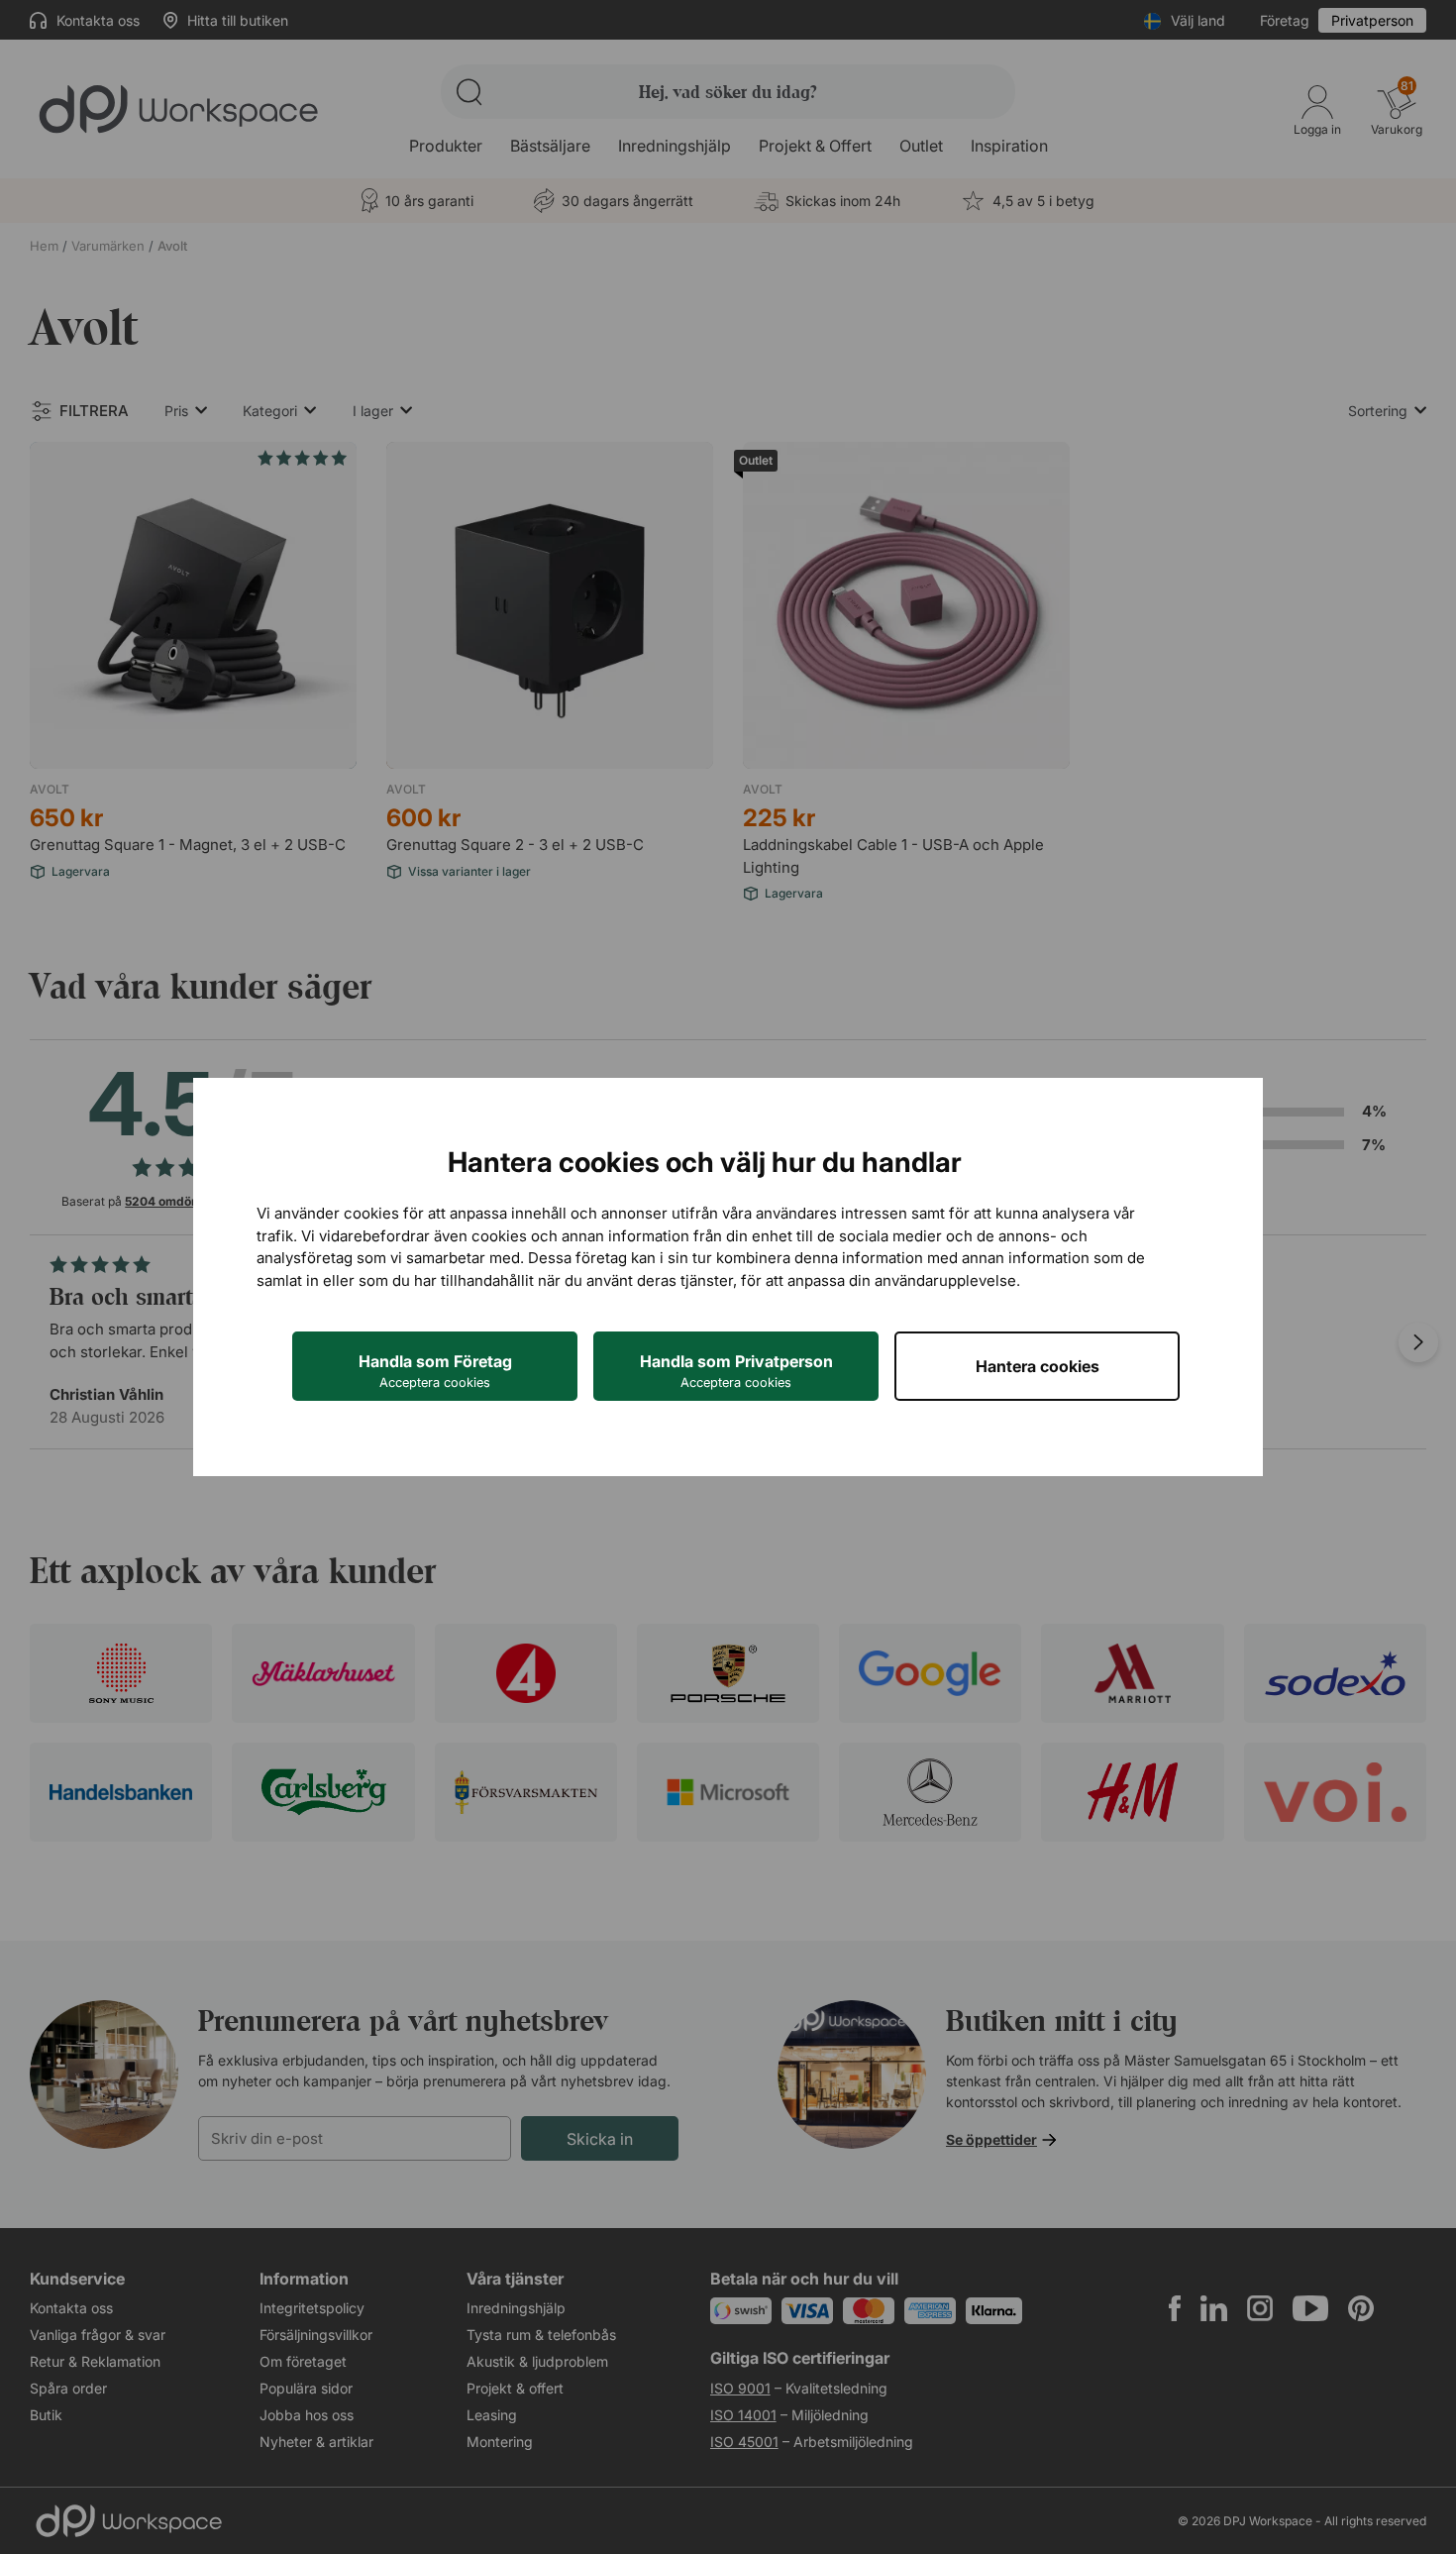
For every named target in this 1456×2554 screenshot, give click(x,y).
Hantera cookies (1038, 1366)
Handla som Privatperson (736, 1371)
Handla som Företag (435, 1371)
